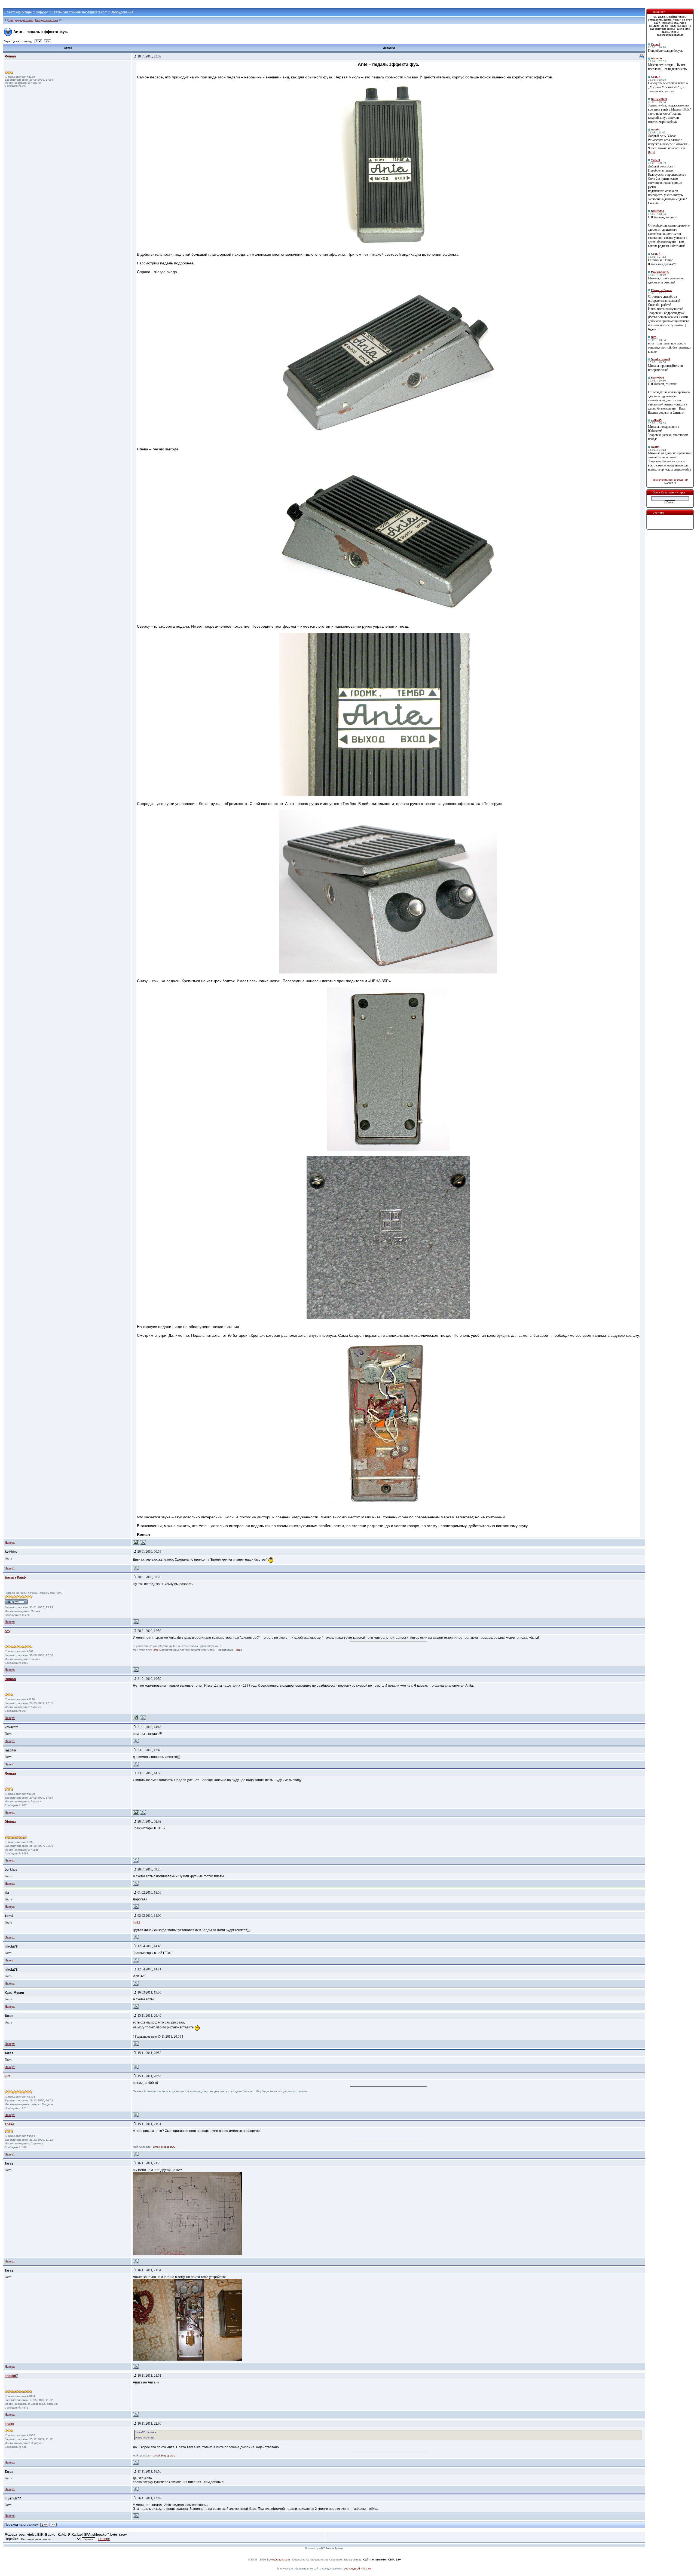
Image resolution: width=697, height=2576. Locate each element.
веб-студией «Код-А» (358, 2569)
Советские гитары (18, 12)
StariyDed (658, 211)
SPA (654, 337)
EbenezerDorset (662, 290)
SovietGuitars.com (278, 2560)
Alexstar (657, 58)
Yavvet (655, 160)
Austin (655, 129)
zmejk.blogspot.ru (164, 2147)
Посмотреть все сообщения (670, 480)
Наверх (10, 1543)
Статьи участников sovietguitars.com (79, 12)
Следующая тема (47, 20)
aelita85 (656, 420)
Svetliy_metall (661, 359)
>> (47, 41)
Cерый (656, 44)
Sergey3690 (659, 99)
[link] (156, 1650)
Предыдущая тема (21, 20)
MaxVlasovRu (660, 272)
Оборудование (122, 12)
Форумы (42, 12)
